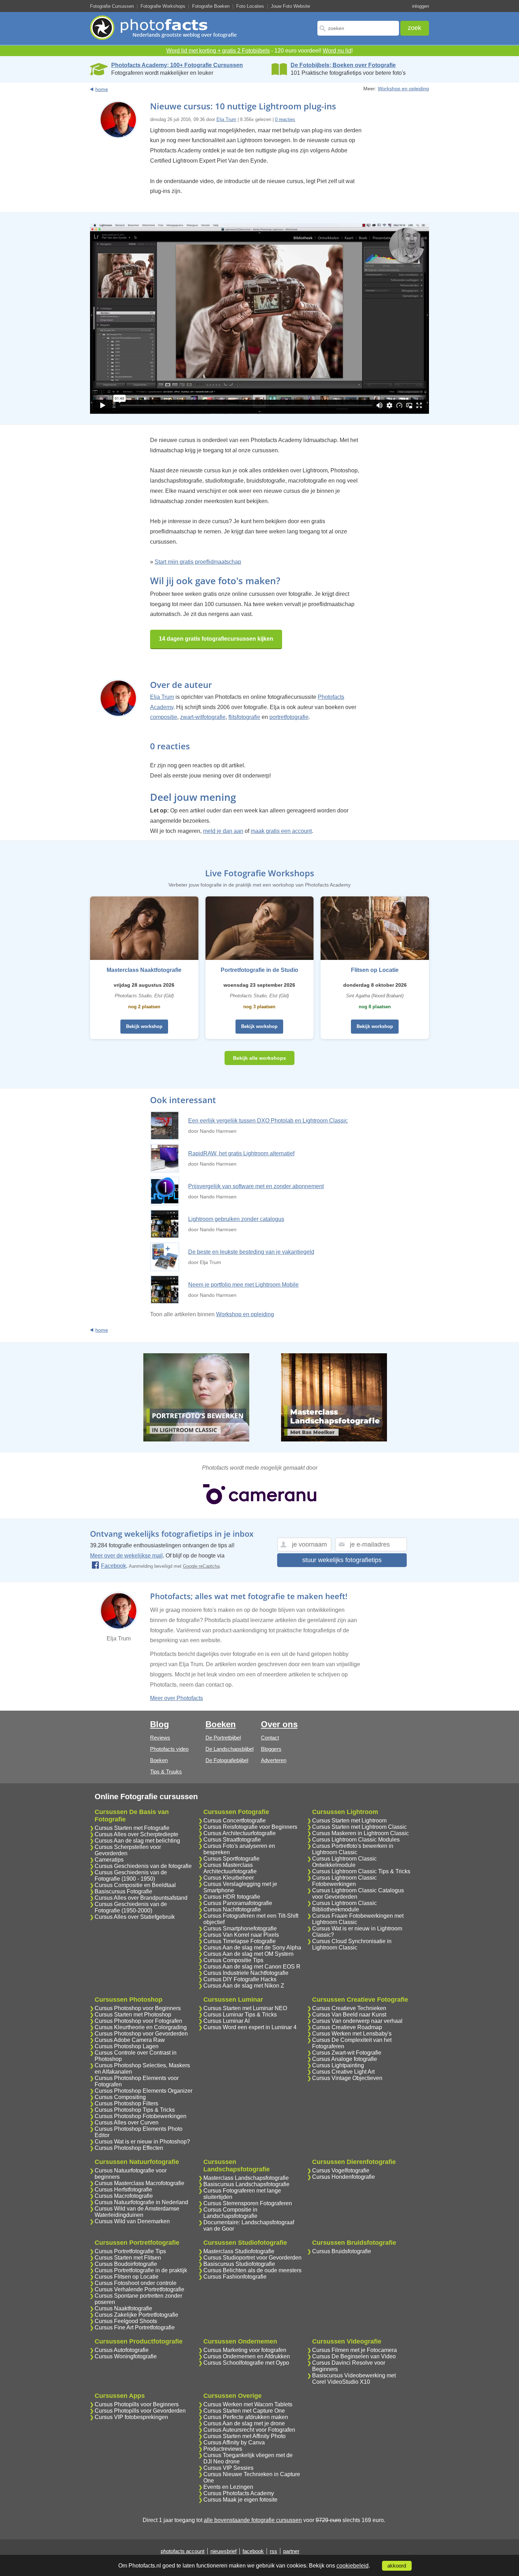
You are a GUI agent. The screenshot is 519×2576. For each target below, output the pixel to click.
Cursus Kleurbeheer (229, 1878)
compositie (164, 717)
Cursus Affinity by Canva (234, 2442)
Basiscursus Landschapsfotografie (246, 2184)
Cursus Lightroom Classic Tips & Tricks (361, 1871)
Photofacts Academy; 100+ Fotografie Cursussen (177, 65)
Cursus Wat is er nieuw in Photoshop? (142, 2142)
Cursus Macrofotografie (124, 2196)
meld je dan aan (223, 831)
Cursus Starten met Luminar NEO (245, 2008)
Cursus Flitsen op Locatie (127, 2277)
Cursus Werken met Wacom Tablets (248, 2404)
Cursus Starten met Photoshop (133, 2015)
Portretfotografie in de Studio (259, 970)
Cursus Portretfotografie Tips (130, 2251)
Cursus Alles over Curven (127, 2123)
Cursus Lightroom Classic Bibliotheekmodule (344, 1906)
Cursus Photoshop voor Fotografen (138, 2021)
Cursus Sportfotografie (231, 1859)
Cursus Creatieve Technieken (349, 2008)
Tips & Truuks (166, 1771)
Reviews (160, 1738)
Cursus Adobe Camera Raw (130, 2040)
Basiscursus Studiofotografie (239, 2264)
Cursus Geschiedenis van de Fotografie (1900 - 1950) (131, 1876)
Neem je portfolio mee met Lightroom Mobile (243, 1285)
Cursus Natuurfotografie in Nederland (141, 2202)
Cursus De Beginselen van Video (354, 2356)
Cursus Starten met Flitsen (128, 2258)
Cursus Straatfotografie (232, 1840)
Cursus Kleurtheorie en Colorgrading (141, 2027)
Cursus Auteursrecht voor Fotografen (249, 2430)
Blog (160, 1724)
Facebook (114, 1566)
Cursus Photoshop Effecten (129, 2148)
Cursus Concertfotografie (235, 1821)
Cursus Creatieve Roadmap (347, 2027)
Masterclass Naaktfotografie (144, 970)
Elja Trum (226, 119)
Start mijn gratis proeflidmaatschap (198, 562)
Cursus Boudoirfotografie (126, 2264)
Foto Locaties (250, 6)
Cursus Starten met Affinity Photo (244, 2436)
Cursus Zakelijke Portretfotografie (136, 2315)
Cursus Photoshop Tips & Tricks (135, 2110)
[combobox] (358, 28)
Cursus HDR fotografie (232, 1897)
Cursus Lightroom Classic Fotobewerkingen (344, 1881)
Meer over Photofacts (177, 1698)
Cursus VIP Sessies (228, 2468)
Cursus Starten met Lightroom (349, 1821)
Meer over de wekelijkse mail (126, 1556)
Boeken (159, 1760)
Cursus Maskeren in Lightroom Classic (360, 1833)
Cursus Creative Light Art (343, 2072)
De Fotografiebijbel (227, 1760)
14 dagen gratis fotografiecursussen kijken (216, 639)
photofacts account (183, 2551)
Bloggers (271, 1749)
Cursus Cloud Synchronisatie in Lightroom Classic (352, 1944)
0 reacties (285, 119)
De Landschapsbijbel (229, 1749)
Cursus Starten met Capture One (244, 2411)
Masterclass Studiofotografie (239, 2251)
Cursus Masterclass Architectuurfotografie (230, 1868)
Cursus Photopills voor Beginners (137, 2404)
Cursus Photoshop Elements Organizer (144, 2091)
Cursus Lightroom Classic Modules (356, 1840)
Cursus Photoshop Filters (126, 2103)
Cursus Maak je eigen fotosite (240, 2500)
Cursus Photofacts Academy (239, 2493)
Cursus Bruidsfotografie (342, 2251)
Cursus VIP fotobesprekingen (131, 2417)
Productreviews (223, 2449)
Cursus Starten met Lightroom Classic (359, 1827)
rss (273, 2551)
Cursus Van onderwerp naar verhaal (357, 2021)
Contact (270, 1738)
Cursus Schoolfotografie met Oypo (246, 2363)
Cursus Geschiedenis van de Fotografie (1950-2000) (131, 1907)
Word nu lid (337, 51)
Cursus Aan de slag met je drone (244, 2423)
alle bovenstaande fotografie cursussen (253, 2520)
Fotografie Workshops (163, 6)
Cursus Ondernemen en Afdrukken (247, 2356)
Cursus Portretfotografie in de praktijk (141, 2270)
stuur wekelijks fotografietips (342, 1560)
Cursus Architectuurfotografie (240, 1833)
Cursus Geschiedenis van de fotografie (143, 1866)
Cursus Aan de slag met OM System (248, 1954)
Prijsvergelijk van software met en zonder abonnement (256, 1186)
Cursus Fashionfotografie (235, 2277)
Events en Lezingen (228, 2487)
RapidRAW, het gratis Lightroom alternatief (241, 1153)
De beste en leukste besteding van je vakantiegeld (251, 1252)
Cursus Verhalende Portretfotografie (139, 2289)
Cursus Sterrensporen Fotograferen (248, 2203)
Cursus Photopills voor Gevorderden (140, 2411)
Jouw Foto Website (290, 6)
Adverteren (274, 1760)
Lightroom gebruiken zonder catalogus (236, 1219)
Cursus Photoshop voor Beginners (138, 2008)
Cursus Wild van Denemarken (132, 2221)
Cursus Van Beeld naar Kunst (349, 2015)
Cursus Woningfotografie (126, 2356)
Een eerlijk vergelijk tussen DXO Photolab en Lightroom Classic (268, 1121)
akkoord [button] (397, 2566)
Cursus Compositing (120, 2097)
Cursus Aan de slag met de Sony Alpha (252, 1948)
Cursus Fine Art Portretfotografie (135, 2327)
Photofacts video (169, 1749)
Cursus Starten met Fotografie (132, 1828)
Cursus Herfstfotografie (123, 2190)
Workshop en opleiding (403, 89)
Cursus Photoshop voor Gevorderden (141, 2034)
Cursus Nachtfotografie (232, 1909)
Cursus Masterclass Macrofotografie (139, 2183)
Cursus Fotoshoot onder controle (136, 2283)
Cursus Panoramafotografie (238, 1903)
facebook (253, 2551)
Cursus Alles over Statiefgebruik (135, 1917)
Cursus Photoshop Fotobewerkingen (141, 2116)
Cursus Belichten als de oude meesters (252, 2270)
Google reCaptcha (201, 1566)
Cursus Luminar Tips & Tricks (240, 2015)
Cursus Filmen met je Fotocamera (354, 2350)
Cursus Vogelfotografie (341, 2170)
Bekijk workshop (144, 1026)
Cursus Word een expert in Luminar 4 (250, 2027)
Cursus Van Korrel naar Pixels (241, 1935)
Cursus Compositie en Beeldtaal (135, 1885)
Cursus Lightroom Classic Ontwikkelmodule (344, 1862)
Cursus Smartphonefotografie (240, 1928)
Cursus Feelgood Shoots (126, 2321)
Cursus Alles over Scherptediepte (136, 1834)
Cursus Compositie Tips (233, 1960)
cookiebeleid (353, 2566)
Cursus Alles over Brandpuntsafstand (141, 1898)
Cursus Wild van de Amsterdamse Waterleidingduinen (137, 2212)
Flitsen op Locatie (375, 970)
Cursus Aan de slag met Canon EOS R (252, 1967)
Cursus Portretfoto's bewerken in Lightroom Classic (353, 1849)
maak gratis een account (281, 831)
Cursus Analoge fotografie (345, 2059)
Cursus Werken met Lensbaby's (352, 2034)
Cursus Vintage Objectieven (347, 2078)
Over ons (279, 1724)
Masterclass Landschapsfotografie (246, 2178)
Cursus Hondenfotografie (344, 2177)
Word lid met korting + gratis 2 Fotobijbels (218, 51)
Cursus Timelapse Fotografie (240, 1941)
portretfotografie (289, 717)
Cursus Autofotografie (122, 2350)
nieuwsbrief (223, 2551)
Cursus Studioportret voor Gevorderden (252, 2258)
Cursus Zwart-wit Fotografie (347, 2053)
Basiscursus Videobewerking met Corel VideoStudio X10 (354, 2379)
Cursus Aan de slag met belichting (137, 1841)
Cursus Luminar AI (226, 2021)
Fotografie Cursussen (112, 6)
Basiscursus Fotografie (123, 1891)
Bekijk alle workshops (259, 1058)
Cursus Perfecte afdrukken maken (246, 2417)
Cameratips (109, 1860)
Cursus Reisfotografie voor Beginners (250, 1827)
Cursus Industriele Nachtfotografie (246, 1973)
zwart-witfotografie (203, 717)
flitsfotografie (244, 717)
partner (291, 2551)
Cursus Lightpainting (338, 2065)
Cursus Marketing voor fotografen (245, 2350)
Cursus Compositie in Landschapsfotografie (230, 2213)
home (102, 89)
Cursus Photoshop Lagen (127, 2046)
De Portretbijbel (223, 1738)
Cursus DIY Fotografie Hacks (240, 1979)
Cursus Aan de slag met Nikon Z (244, 1986)
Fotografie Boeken (211, 6)
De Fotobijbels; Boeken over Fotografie (343, 65)
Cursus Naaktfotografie (123, 2308)
